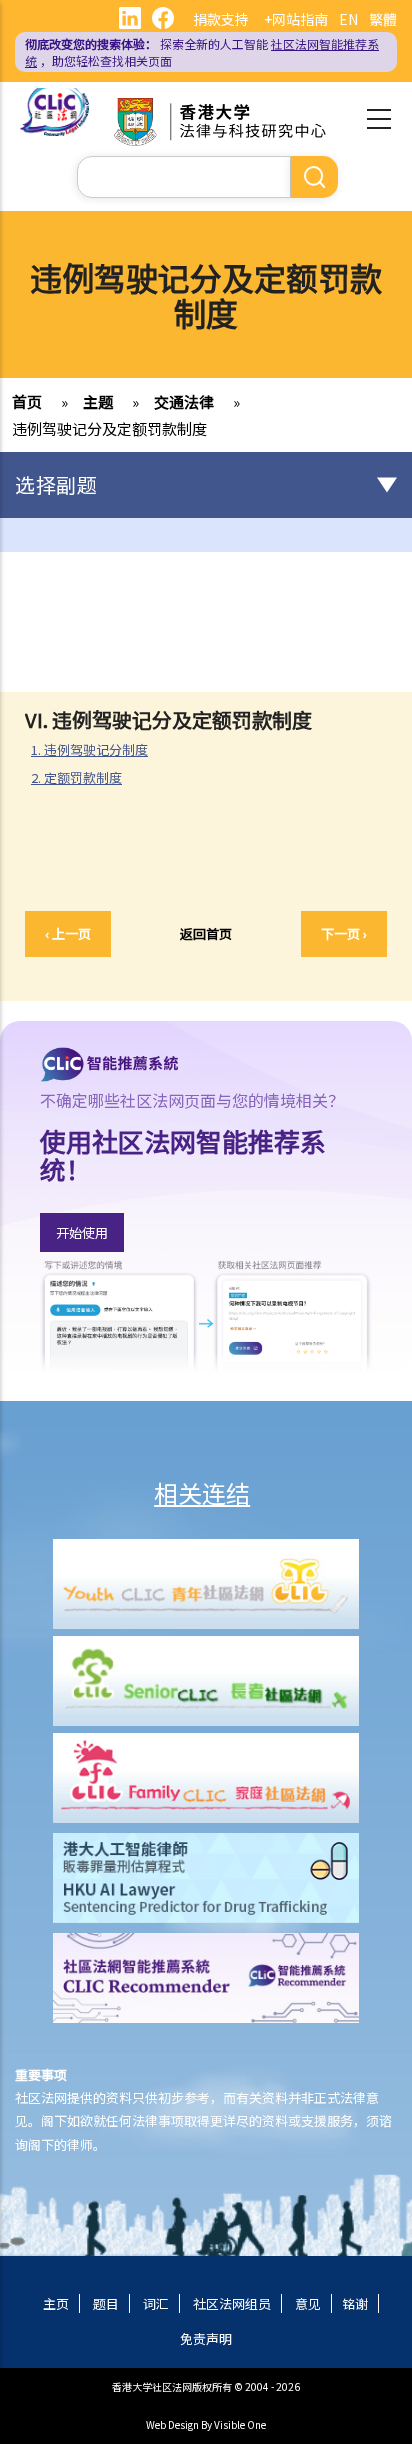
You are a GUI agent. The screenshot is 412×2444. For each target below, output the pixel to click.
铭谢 (355, 2303)
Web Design (172, 2424)
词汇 (156, 2303)
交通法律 (184, 401)
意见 (308, 2303)
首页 (27, 401)
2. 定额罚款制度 (84, 778)
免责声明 (206, 2338)
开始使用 (82, 1232)
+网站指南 (296, 19)
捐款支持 (221, 19)
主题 (98, 401)
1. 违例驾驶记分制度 (97, 750)
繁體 (383, 19)
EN (348, 19)
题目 (106, 2303)
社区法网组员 (232, 2303)
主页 (56, 2303)
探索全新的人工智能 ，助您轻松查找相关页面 (202, 52)
